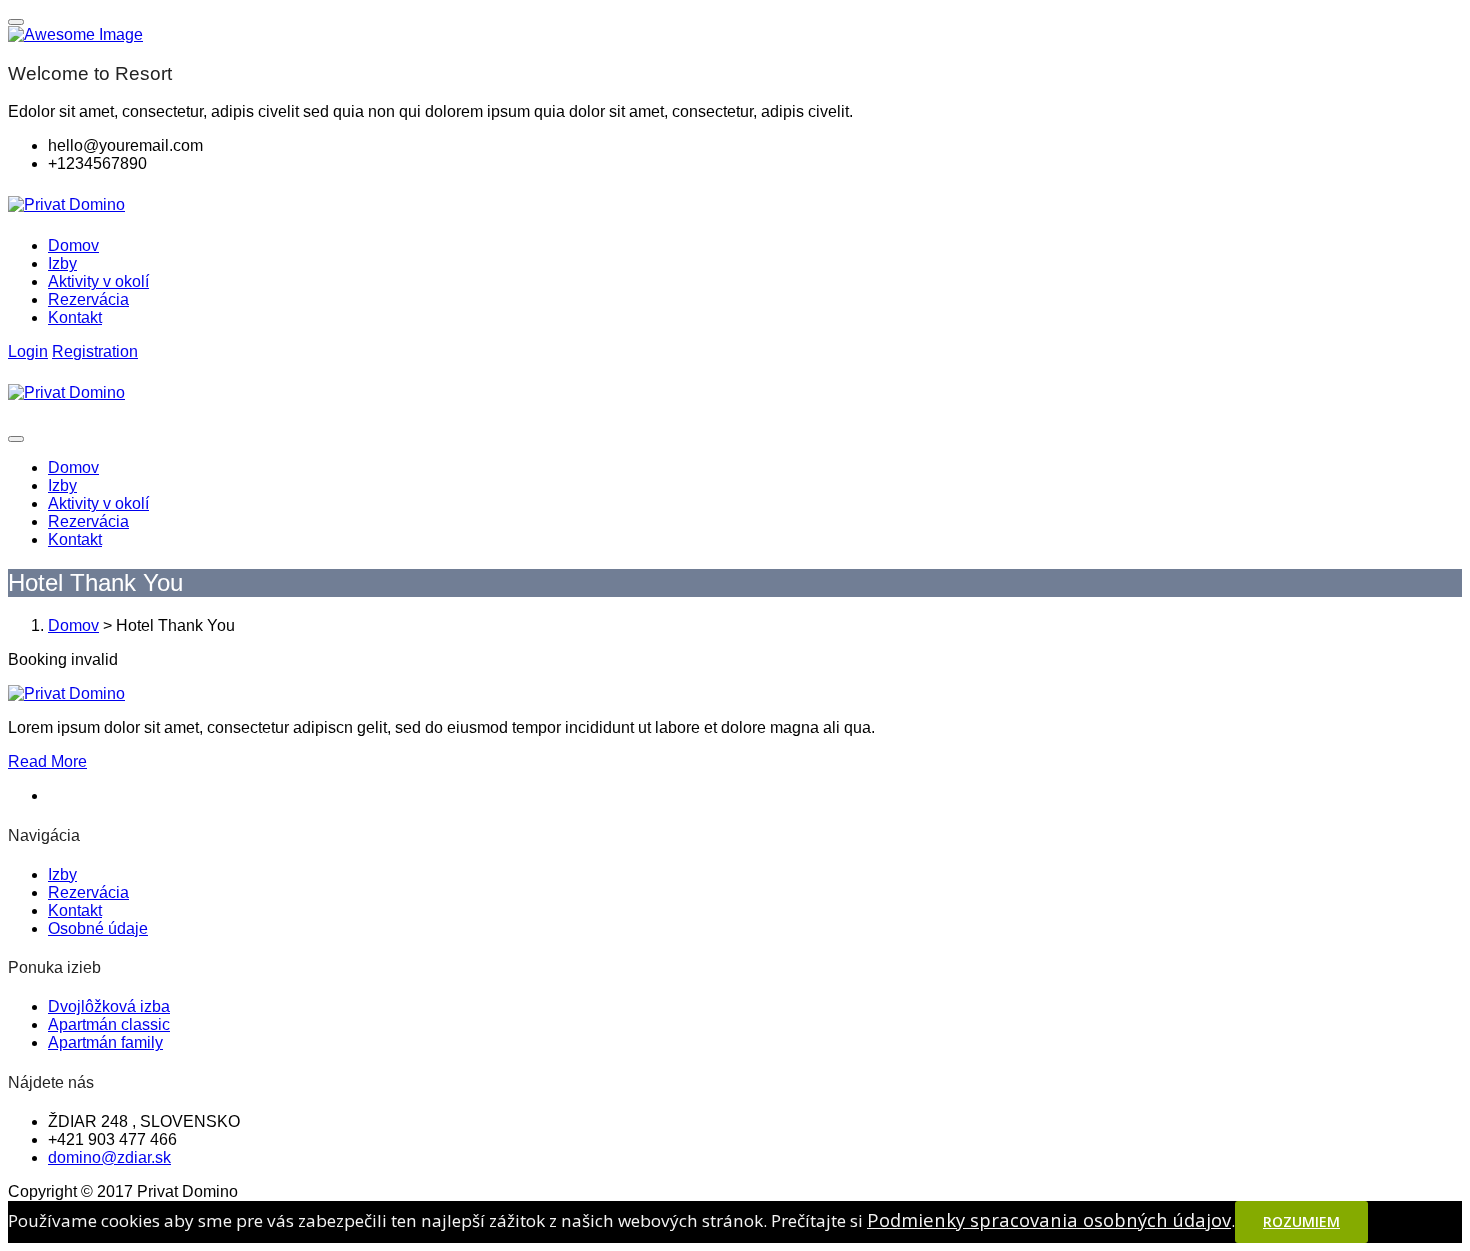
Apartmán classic (109, 1024)
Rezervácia (88, 299)
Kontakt (75, 317)
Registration (95, 351)
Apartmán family (105, 1042)
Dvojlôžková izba (109, 1006)
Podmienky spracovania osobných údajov (1049, 1219)
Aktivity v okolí (98, 281)
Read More (47, 761)
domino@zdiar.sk (109, 1157)
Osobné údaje (98, 928)
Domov (73, 245)
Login (28, 351)
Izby (62, 263)
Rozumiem (1301, 1221)
